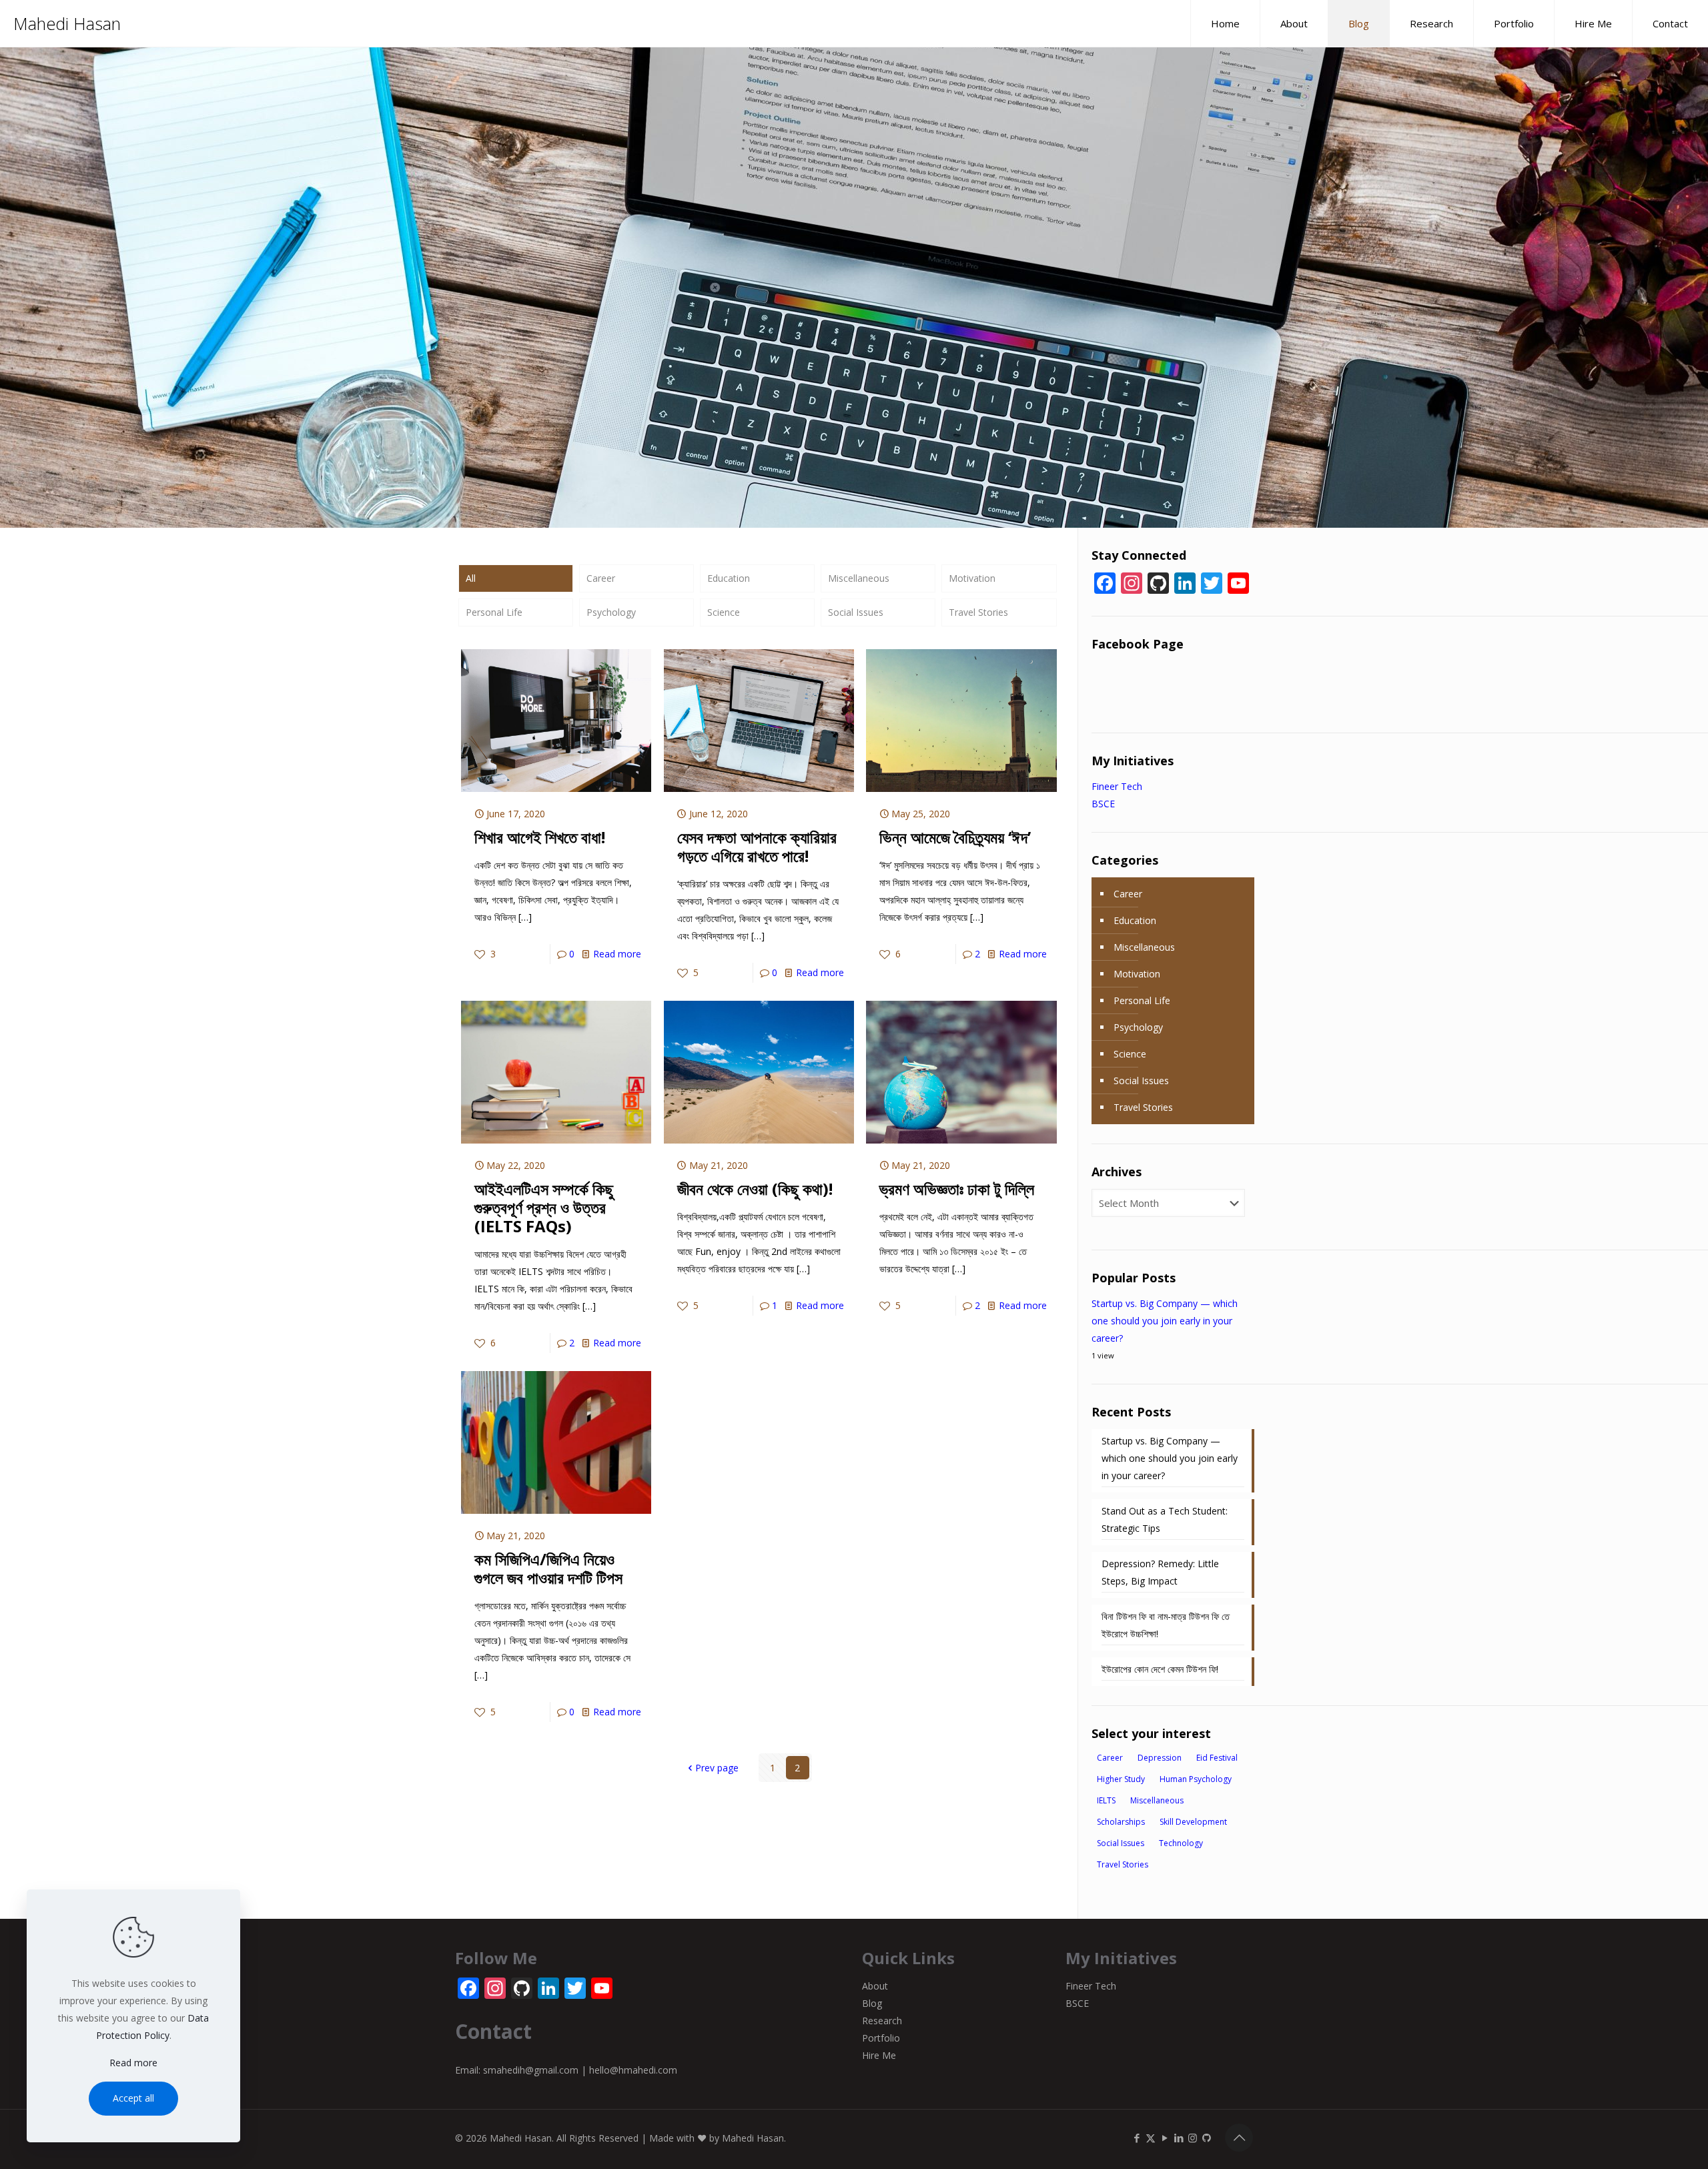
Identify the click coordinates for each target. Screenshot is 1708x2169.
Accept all (133, 2098)
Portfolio (881, 2038)
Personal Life (494, 612)
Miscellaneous (859, 578)
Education (729, 578)
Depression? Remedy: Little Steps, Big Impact (1160, 1572)
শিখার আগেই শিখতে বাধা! (540, 837)
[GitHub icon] (1207, 2138)
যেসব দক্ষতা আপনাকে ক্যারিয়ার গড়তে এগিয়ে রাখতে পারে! (757, 846)
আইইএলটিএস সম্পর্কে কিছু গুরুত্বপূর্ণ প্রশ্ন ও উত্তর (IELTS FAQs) (544, 1207)
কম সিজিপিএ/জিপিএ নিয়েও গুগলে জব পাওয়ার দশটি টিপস (548, 1568)
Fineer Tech (1117, 786)
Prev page (717, 1768)
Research (882, 2021)
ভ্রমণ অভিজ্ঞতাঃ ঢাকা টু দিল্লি (957, 1189)
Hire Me (879, 2055)
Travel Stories (978, 612)
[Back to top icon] (1239, 2138)
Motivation (972, 578)
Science (724, 612)
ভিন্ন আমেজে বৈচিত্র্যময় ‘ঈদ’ (955, 837)
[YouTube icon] (1165, 2138)
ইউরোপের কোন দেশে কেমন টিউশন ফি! (1160, 1669)
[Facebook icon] (1137, 2138)
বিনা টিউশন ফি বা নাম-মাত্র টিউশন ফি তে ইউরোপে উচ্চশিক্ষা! (1166, 1625)
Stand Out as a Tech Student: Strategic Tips (1165, 1520)
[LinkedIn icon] (1179, 2138)
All (471, 578)
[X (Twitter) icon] (1151, 2138)
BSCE (1103, 804)
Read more (617, 954)
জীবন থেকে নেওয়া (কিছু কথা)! (755, 1189)
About (875, 1986)
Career (601, 578)
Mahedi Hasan (67, 23)
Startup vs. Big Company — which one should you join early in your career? (1165, 1321)
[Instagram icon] (1193, 2138)
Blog (872, 2003)
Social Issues (856, 612)
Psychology (611, 612)
